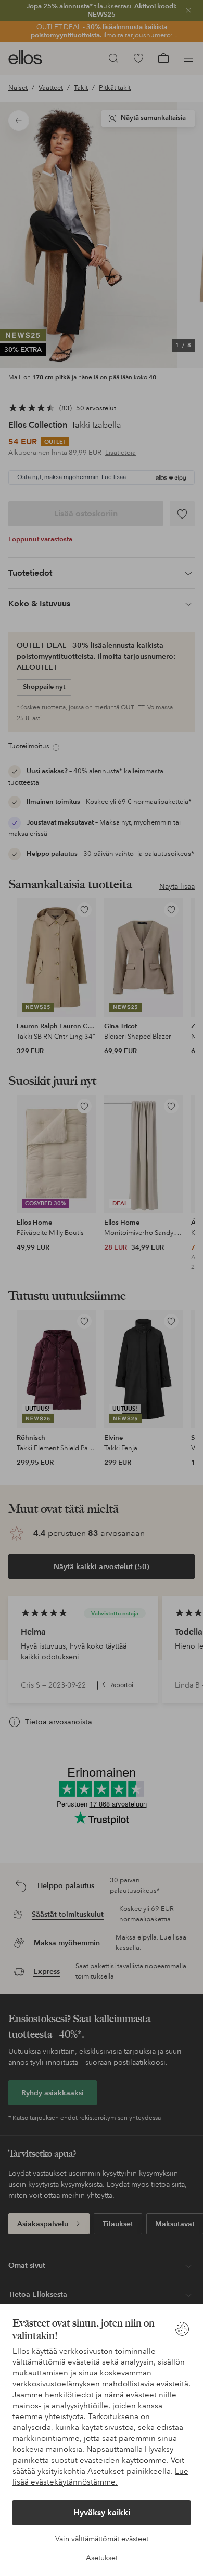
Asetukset (102, 2558)
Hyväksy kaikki (102, 2512)
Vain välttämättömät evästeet (102, 2539)
